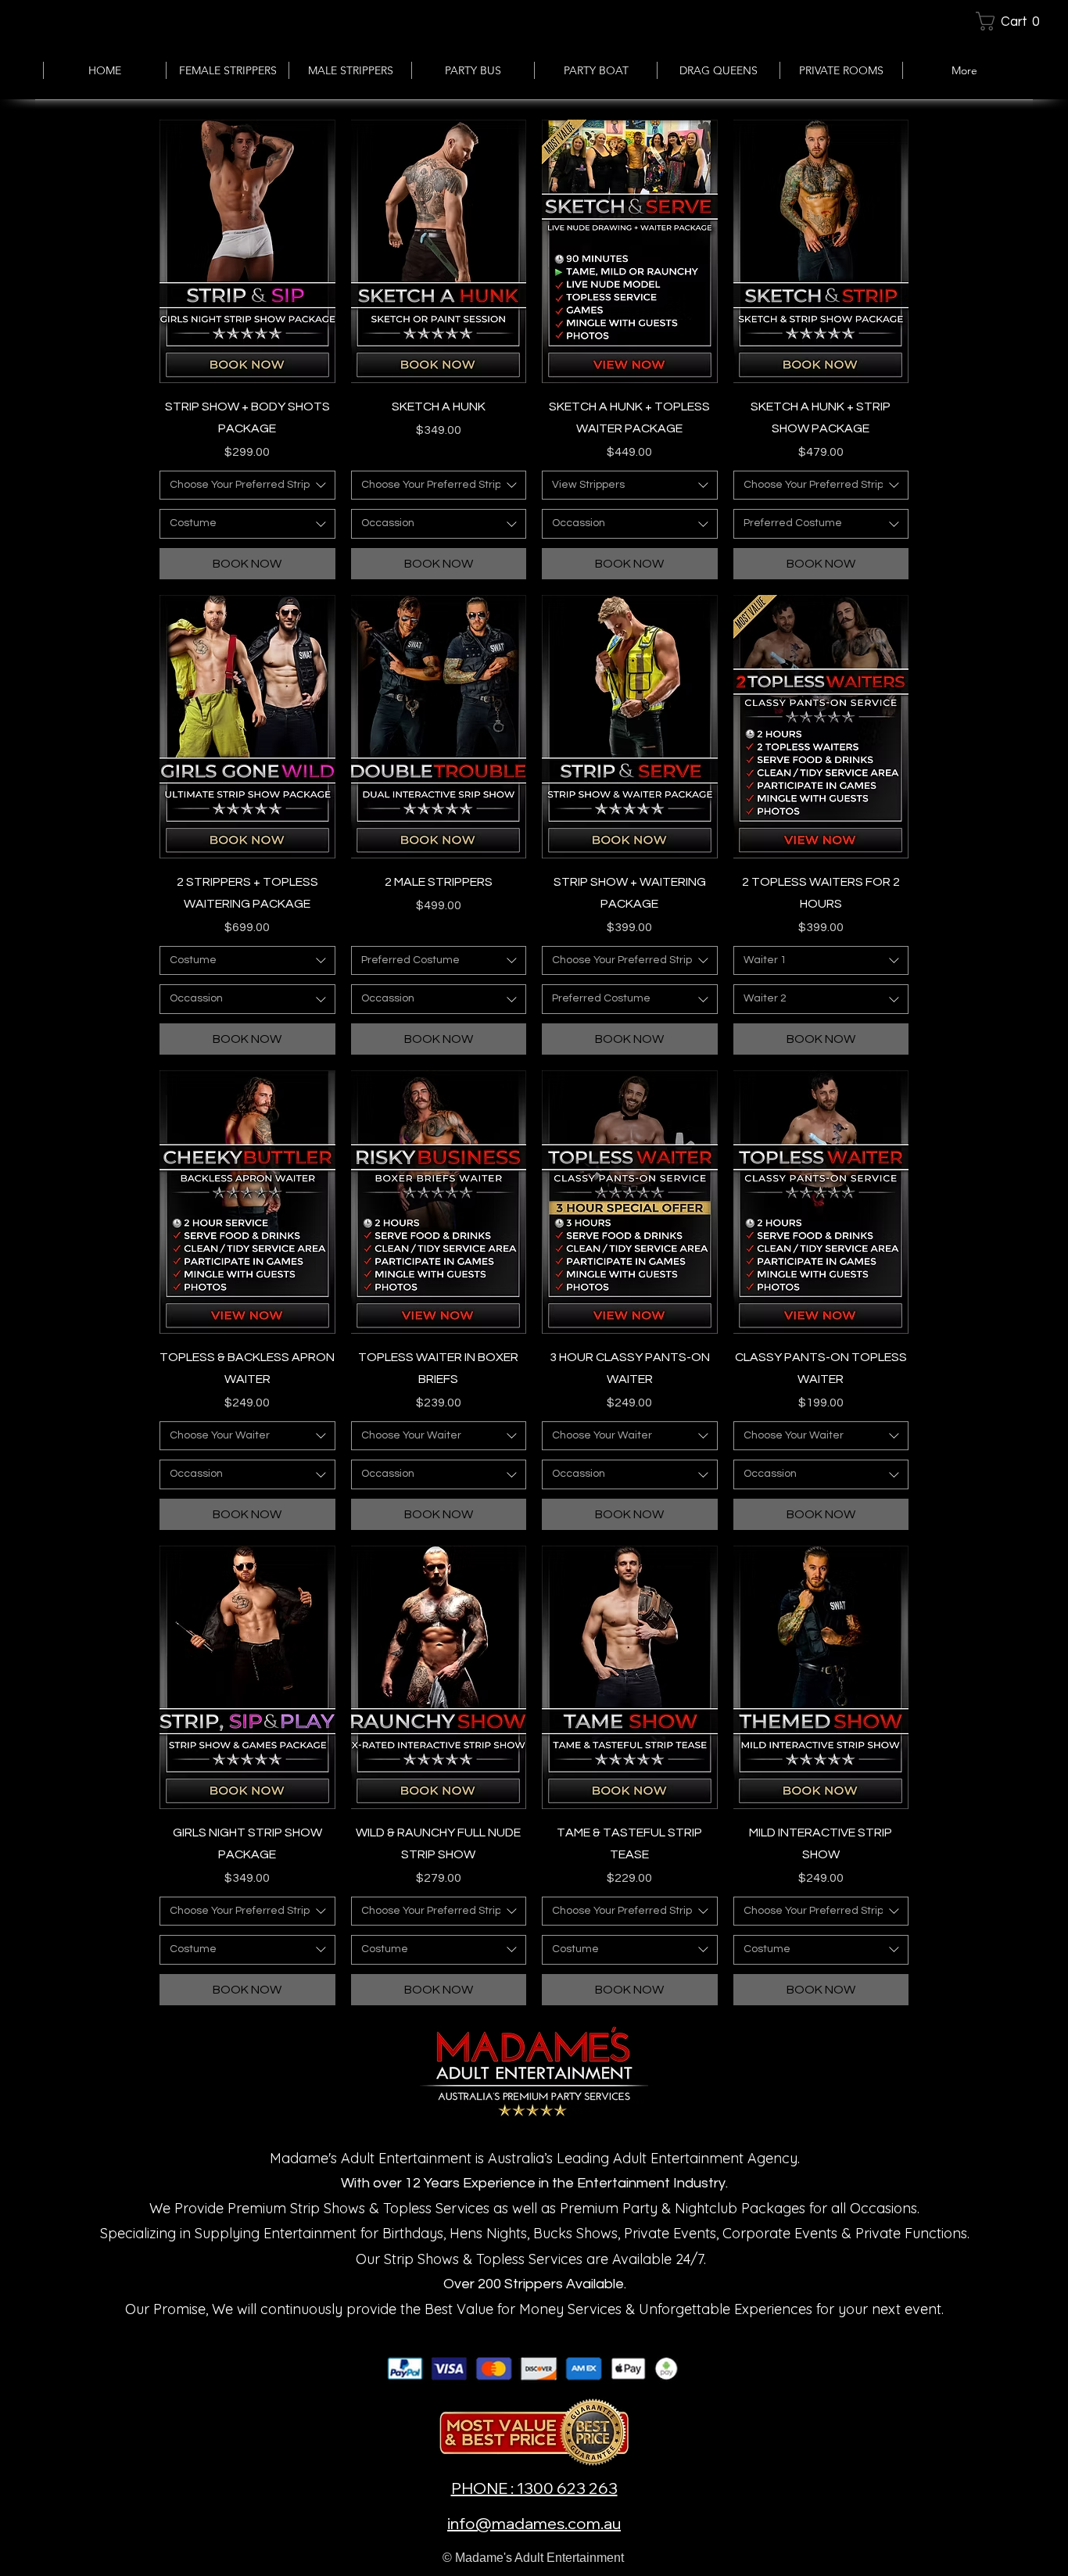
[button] (1014, 21)
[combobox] (247, 485)
